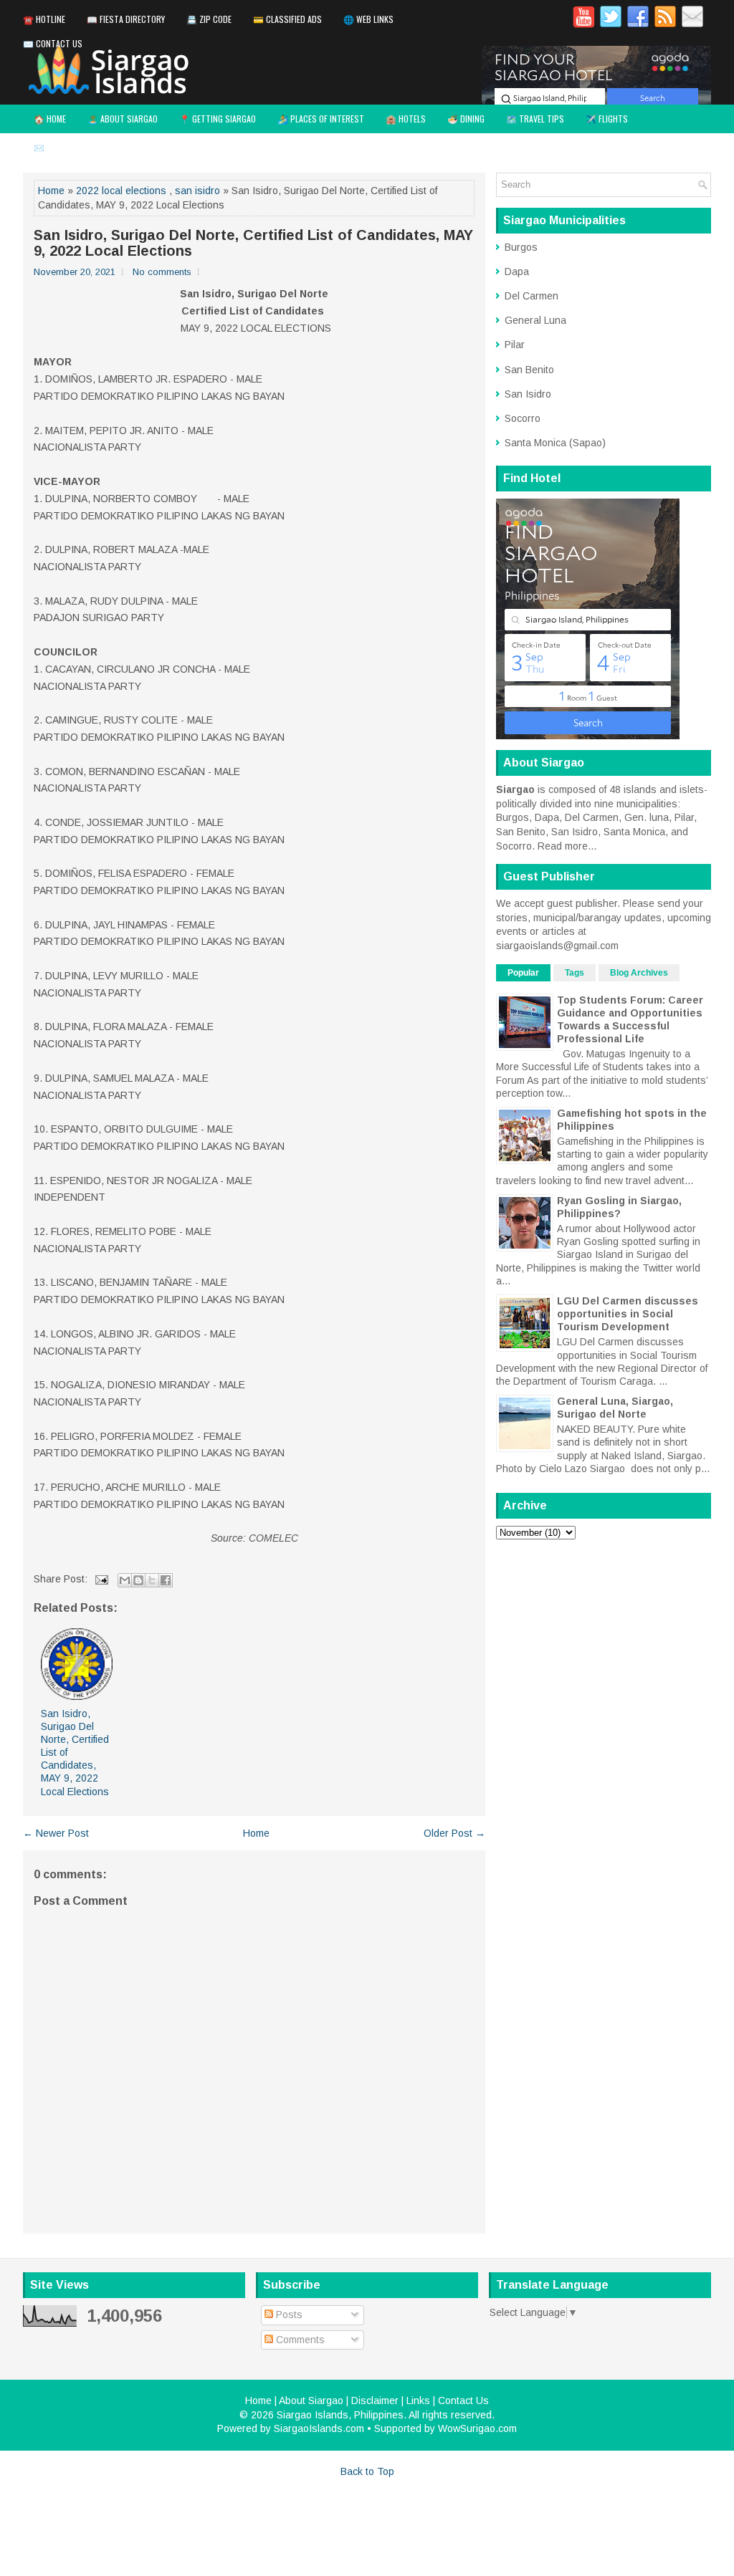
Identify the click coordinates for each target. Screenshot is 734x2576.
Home (51, 191)
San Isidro (528, 394)
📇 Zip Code (209, 19)
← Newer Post (56, 1833)
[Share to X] (152, 1580)
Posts (288, 2315)
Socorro (523, 418)
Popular (523, 973)
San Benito (529, 370)
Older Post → (454, 1833)
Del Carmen (532, 296)
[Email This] (125, 1580)
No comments (162, 272)
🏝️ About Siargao (123, 119)
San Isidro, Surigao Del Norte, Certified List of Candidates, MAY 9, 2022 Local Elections (253, 243)
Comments (299, 2340)
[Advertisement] (604, 1640)
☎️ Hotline (44, 19)
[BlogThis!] (138, 1580)
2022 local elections (121, 191)
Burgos (521, 247)
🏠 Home (50, 119)
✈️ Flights (607, 119)
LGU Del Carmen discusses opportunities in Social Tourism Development (628, 1314)
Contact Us (463, 2400)
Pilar (515, 345)
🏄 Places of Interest (321, 119)
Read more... (567, 846)
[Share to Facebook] (166, 1580)
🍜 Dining (466, 119)
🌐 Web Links (368, 19)
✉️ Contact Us (53, 43)
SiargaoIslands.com (319, 2428)
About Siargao (311, 2400)
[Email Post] (101, 1579)
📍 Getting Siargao (218, 119)
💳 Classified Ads (287, 19)
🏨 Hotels (406, 119)
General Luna (535, 320)
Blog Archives (639, 973)
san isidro (197, 191)
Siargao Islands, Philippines (340, 2415)
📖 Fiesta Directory (126, 19)
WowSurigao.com (477, 2428)
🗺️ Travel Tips (535, 119)
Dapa (517, 271)
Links (418, 2400)
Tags (575, 973)
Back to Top (367, 2471)
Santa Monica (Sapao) (555, 443)
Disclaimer (375, 2400)
